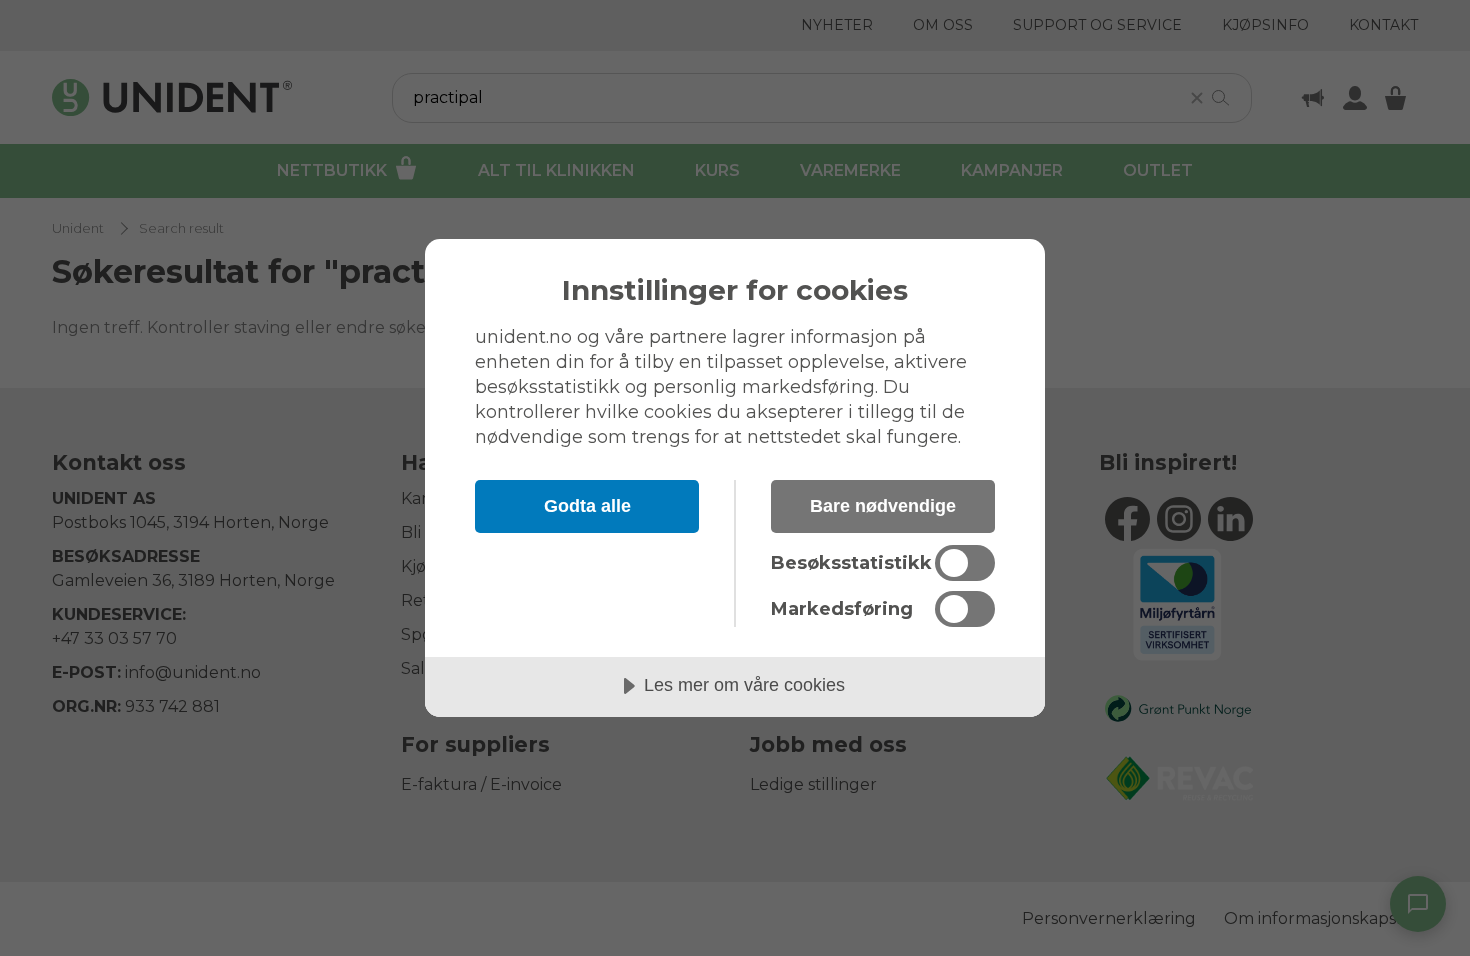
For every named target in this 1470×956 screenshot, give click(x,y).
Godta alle (587, 506)
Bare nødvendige (883, 506)
